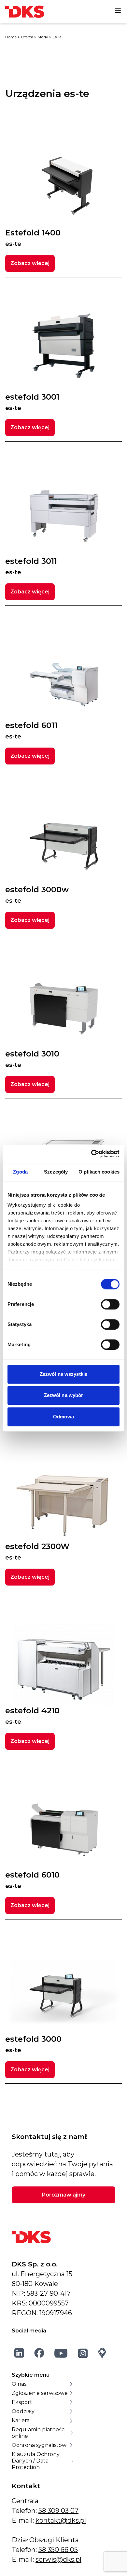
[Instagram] (83, 2353)
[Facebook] (39, 2353)
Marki (43, 37)
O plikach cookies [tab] (99, 1172)
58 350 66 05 (58, 2550)
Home (11, 37)
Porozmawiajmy (64, 2195)
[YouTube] (61, 2353)
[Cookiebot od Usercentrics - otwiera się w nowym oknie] (91, 1154)
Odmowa (63, 1417)
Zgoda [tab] (20, 1172)
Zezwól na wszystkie (63, 1374)
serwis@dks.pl (58, 2559)
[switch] (110, 1304)
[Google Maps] (102, 2353)
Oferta (27, 37)
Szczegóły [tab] (56, 1172)
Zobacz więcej (30, 263)
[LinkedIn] (19, 2353)
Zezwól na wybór (64, 1395)
